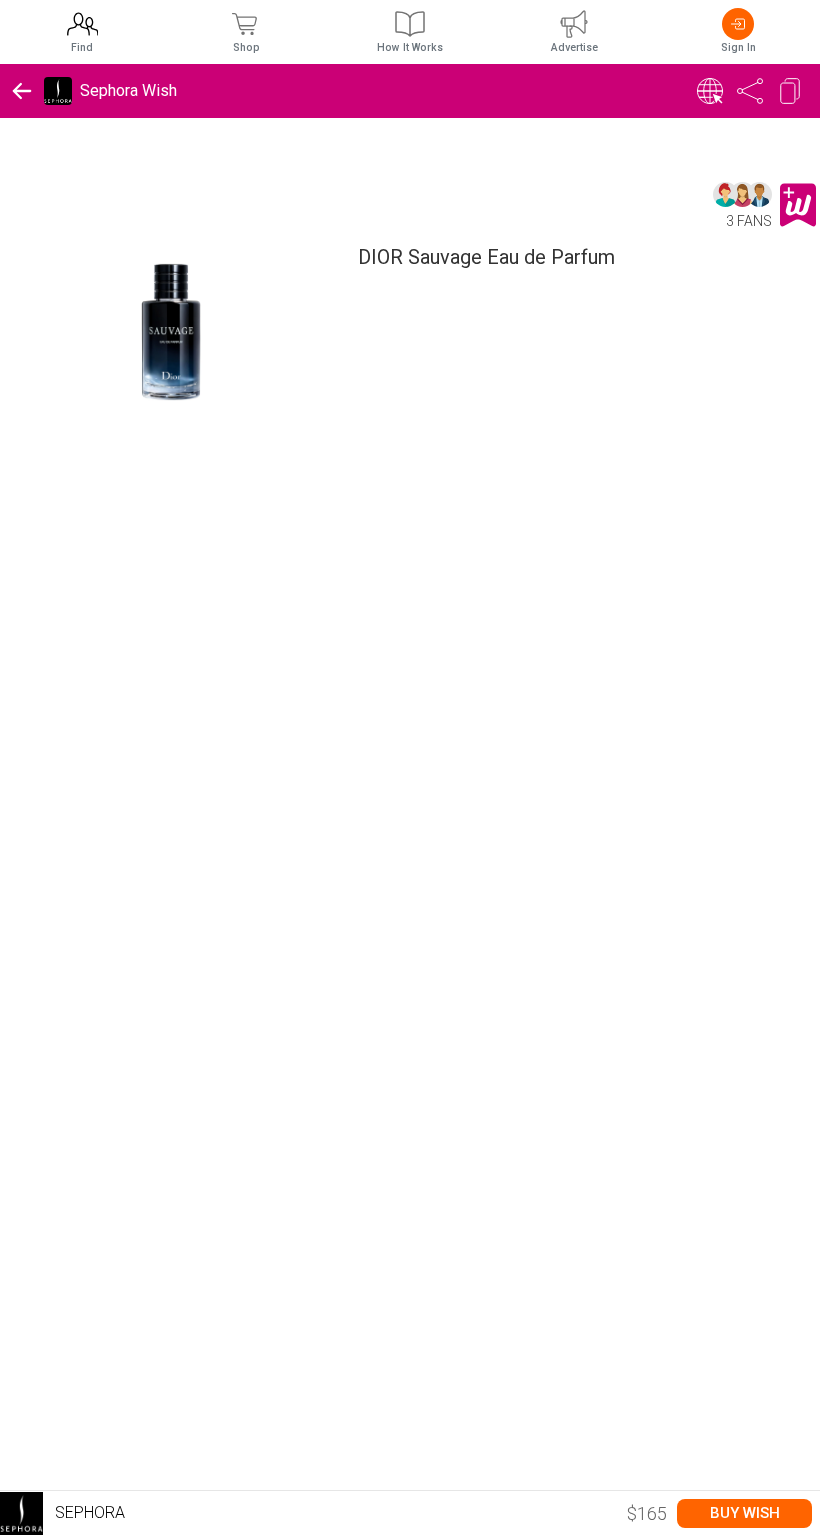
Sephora (88, 1512)
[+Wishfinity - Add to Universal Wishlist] (798, 205)
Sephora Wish (128, 90)
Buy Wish (745, 1513)
